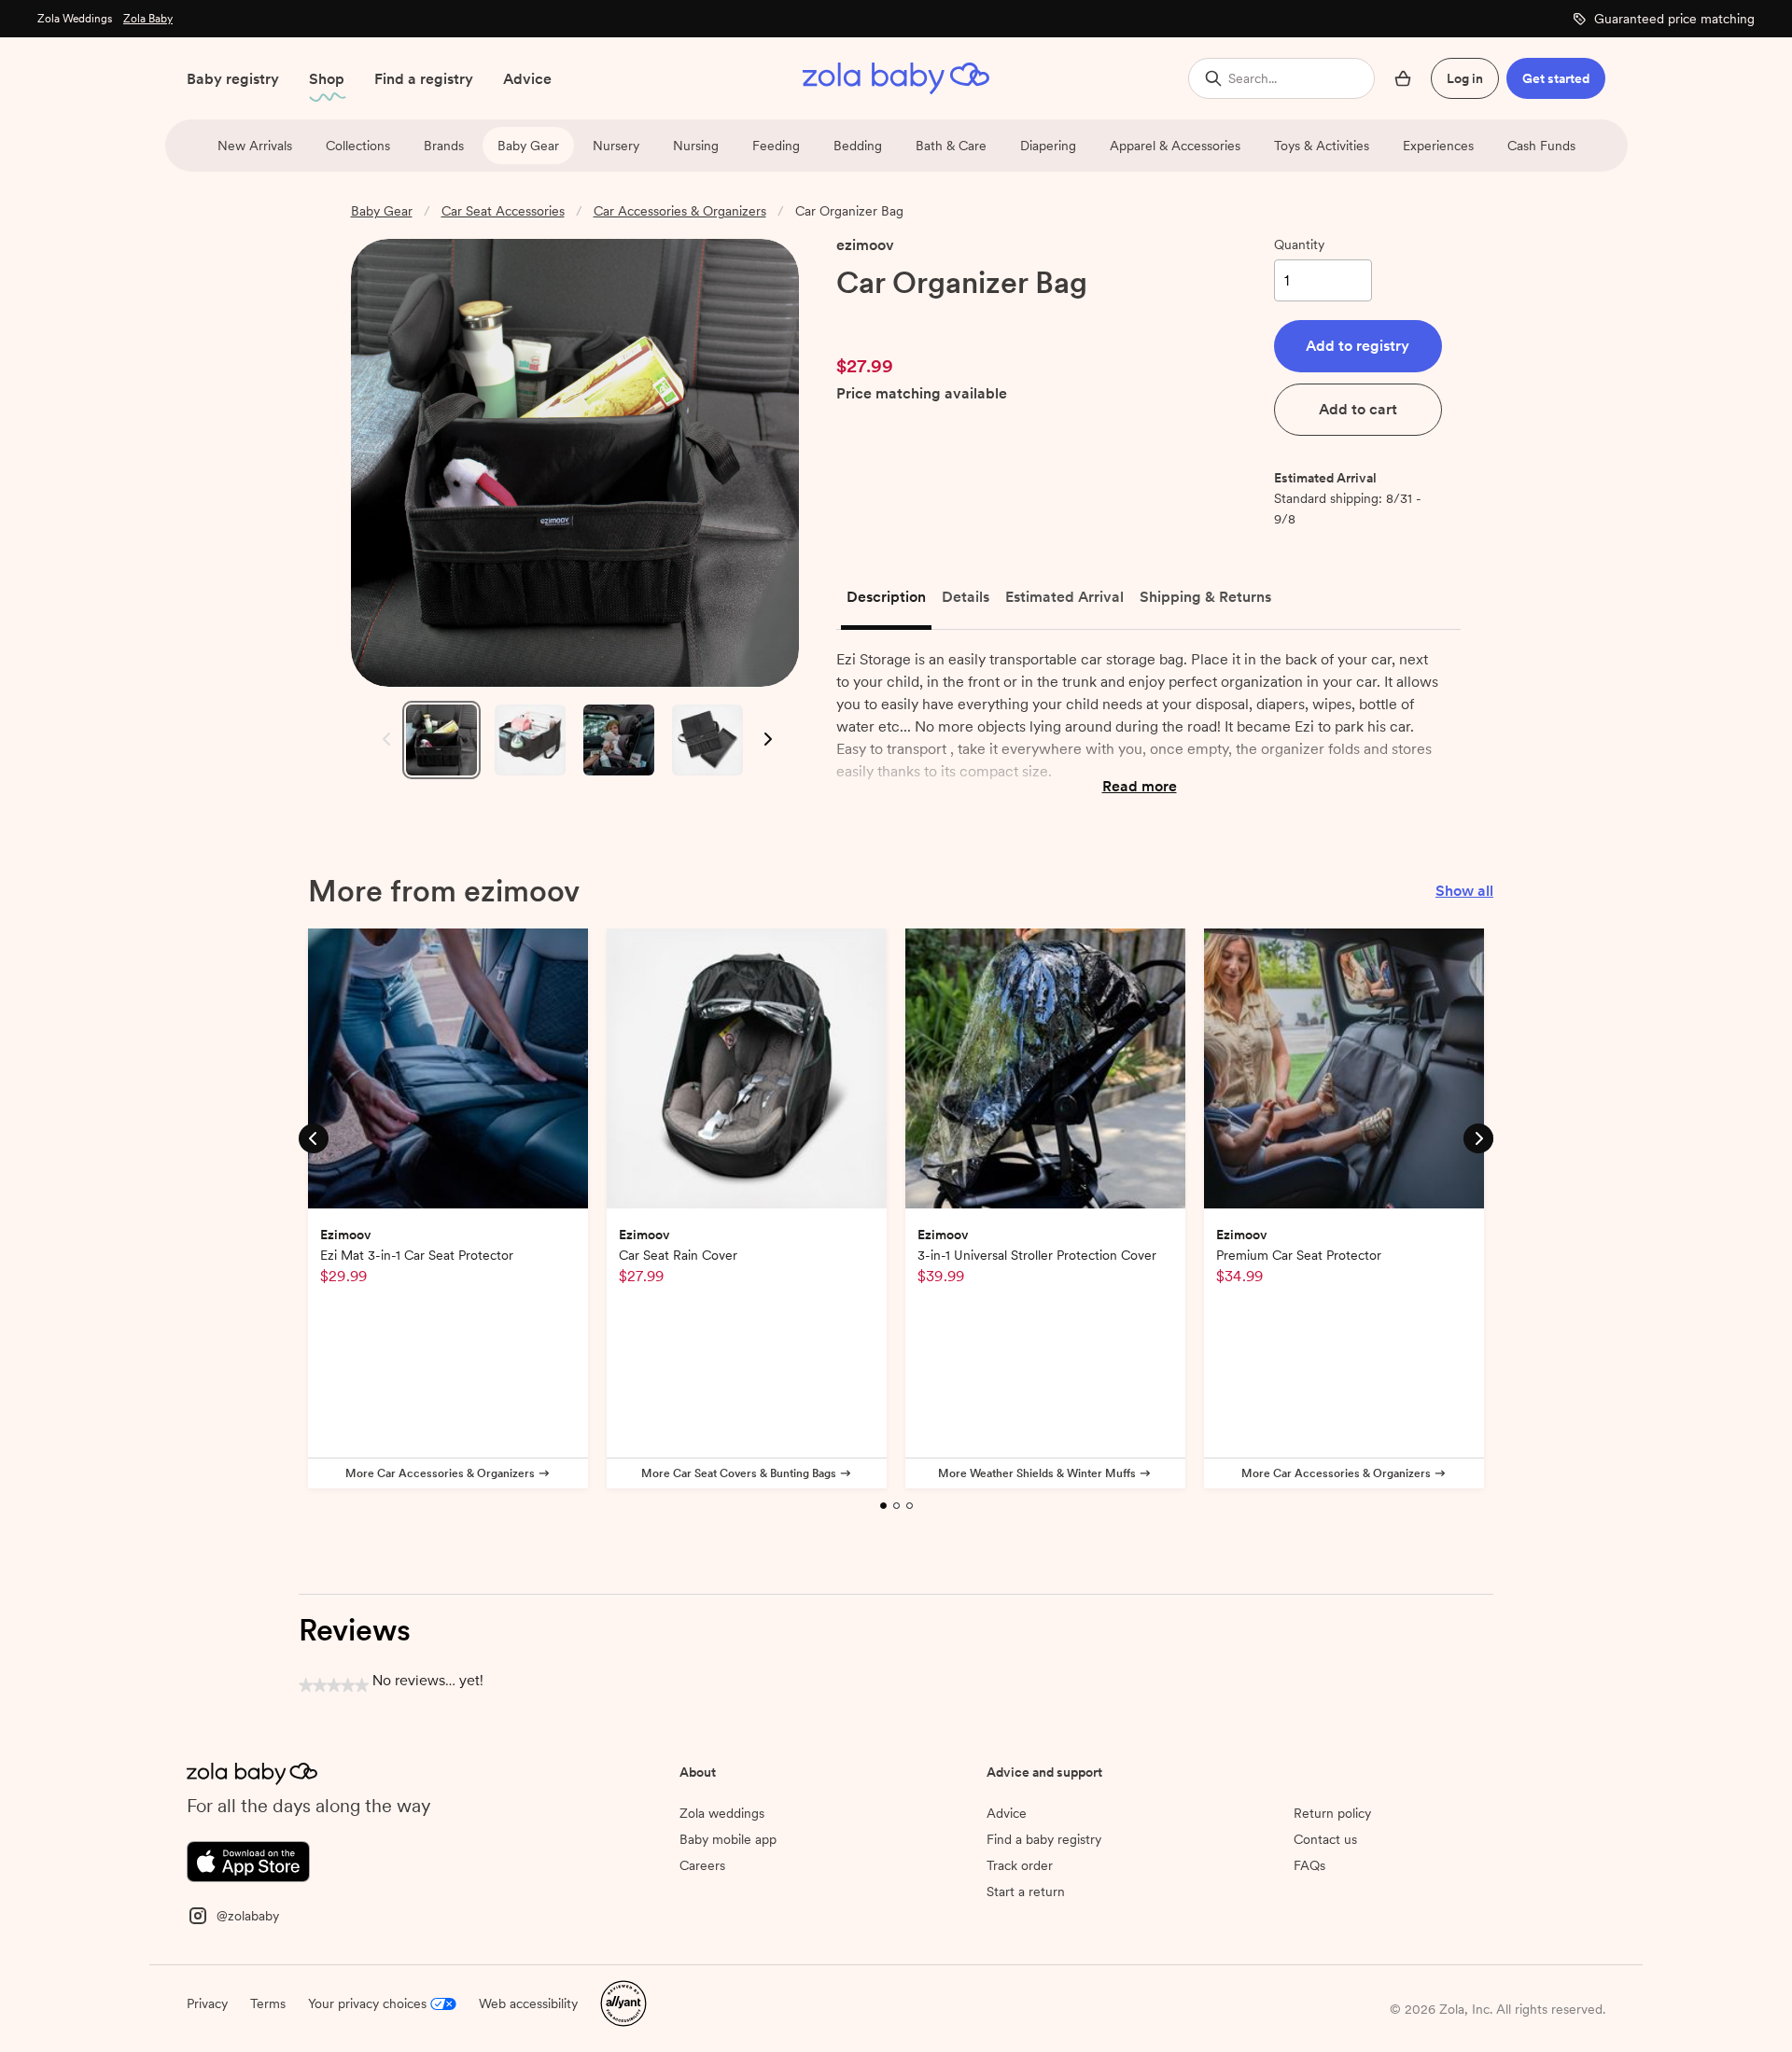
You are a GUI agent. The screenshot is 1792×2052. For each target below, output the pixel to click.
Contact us (1325, 1839)
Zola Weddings (75, 19)
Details (966, 597)
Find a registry (424, 79)
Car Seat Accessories (503, 211)
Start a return (1026, 1891)
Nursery (616, 146)
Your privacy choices (367, 2003)
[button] (1358, 346)
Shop (327, 79)
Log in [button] (1465, 78)
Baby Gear (528, 146)
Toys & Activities (1322, 146)
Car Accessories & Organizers (680, 211)
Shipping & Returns (1205, 597)
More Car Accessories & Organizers (440, 1473)
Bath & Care (951, 146)
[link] (875, 320)
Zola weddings (722, 1813)
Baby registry (233, 79)
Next (767, 740)
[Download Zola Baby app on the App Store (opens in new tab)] (248, 1860)
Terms (268, 2003)
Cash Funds (1541, 146)
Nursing (696, 146)
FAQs (1309, 1865)
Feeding (776, 146)
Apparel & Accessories (1175, 146)
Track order (1020, 1865)
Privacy (207, 2003)
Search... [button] (1253, 78)
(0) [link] (942, 320)
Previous (382, 740)
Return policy (1332, 1813)
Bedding (858, 146)
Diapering (1048, 146)
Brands (444, 146)
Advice (527, 79)
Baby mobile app (728, 1839)
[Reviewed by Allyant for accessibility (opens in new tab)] (623, 2003)
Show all (1464, 891)
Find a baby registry (1044, 1839)
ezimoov (865, 245)
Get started (1556, 78)
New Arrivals (255, 146)
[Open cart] (1403, 78)
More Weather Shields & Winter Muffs (1037, 1473)
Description (886, 597)
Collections (358, 146)
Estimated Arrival (1064, 597)
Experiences (1438, 146)
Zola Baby (148, 19)
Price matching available (922, 394)
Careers (702, 1865)
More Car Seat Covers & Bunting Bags (739, 1473)
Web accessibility (528, 2003)
